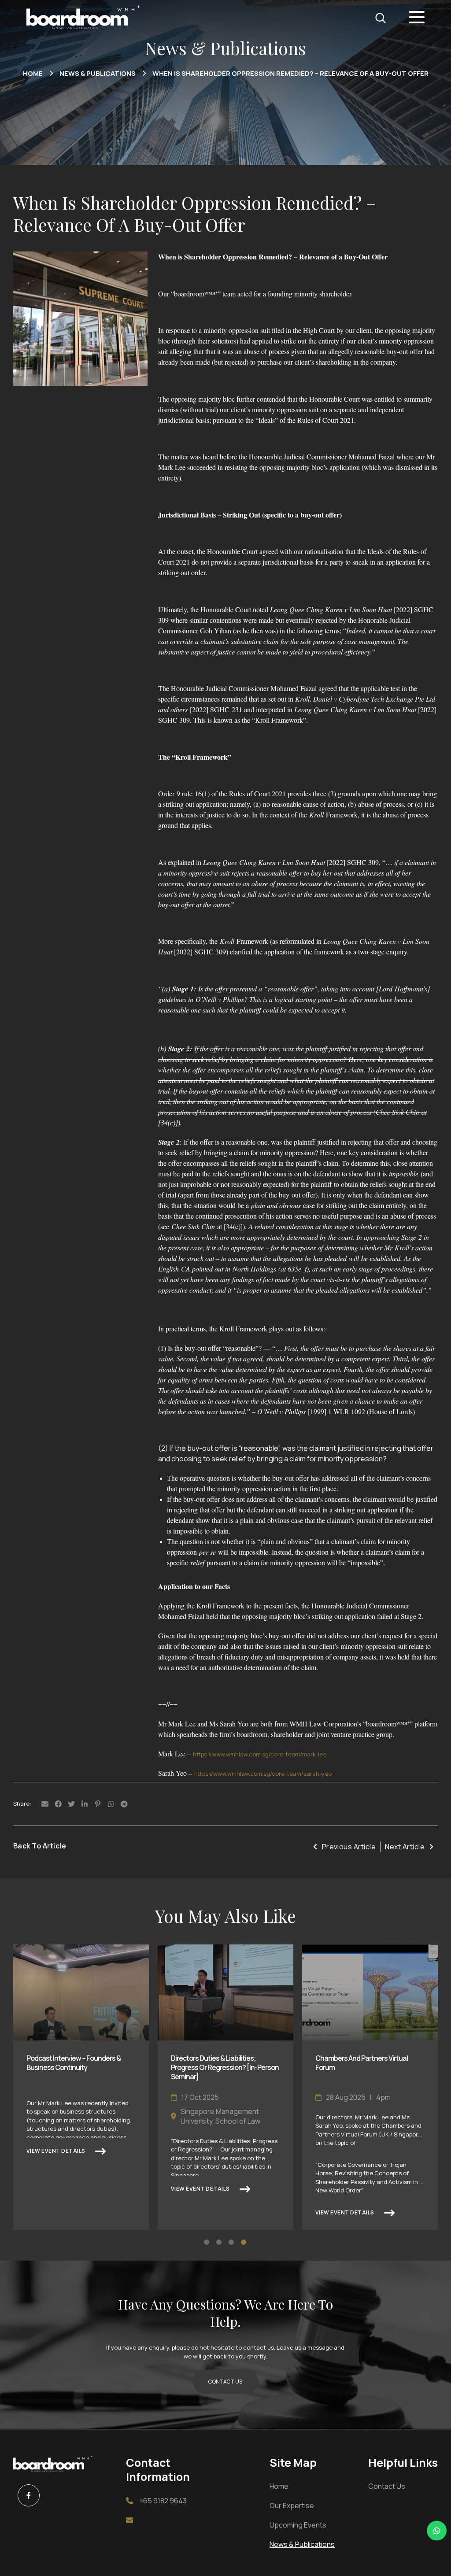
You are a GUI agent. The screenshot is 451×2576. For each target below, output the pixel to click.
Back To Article (40, 1846)
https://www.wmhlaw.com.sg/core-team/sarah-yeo (263, 1774)
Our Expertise (292, 2506)
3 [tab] (232, 2243)
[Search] (381, 18)
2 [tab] (219, 2243)
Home (279, 2486)
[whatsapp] (437, 2530)
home (33, 74)
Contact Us (387, 2486)
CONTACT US (225, 2382)
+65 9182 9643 (163, 2501)
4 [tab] (244, 2243)
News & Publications (98, 74)
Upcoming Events (298, 2525)
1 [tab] (207, 2243)
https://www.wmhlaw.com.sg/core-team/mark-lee (260, 1754)
